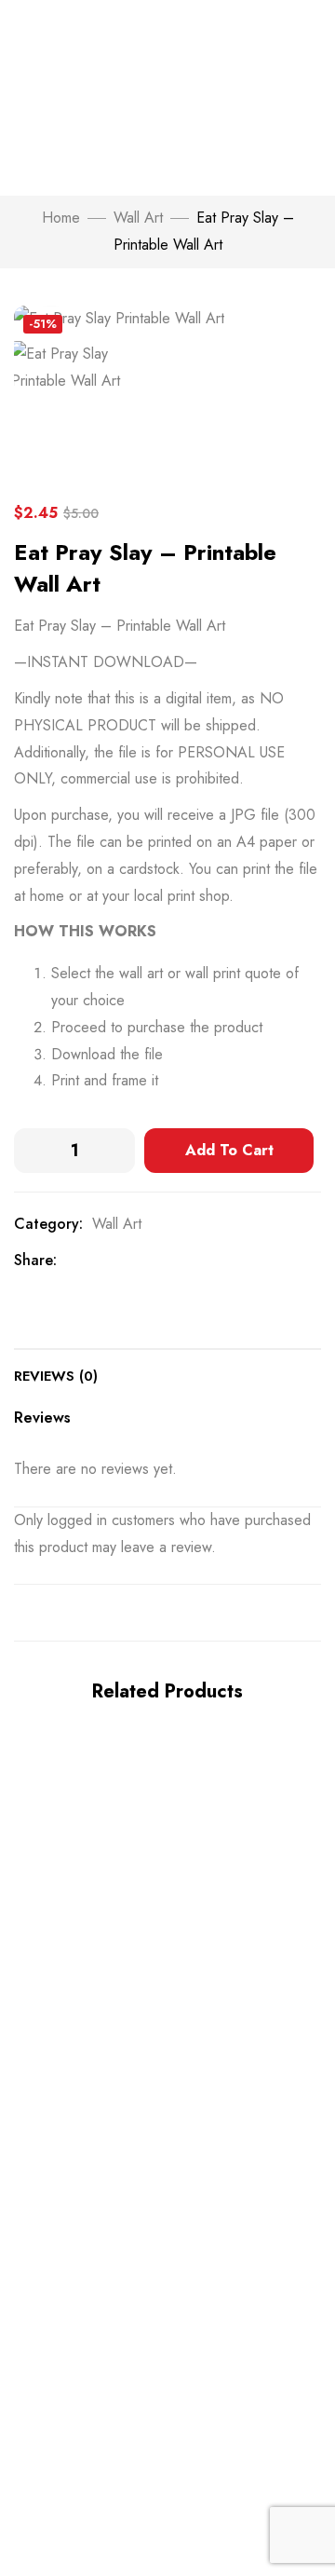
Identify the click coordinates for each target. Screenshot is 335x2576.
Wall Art (138, 218)
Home (61, 218)
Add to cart (229, 1150)
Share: (35, 1260)
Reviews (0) (56, 1376)
